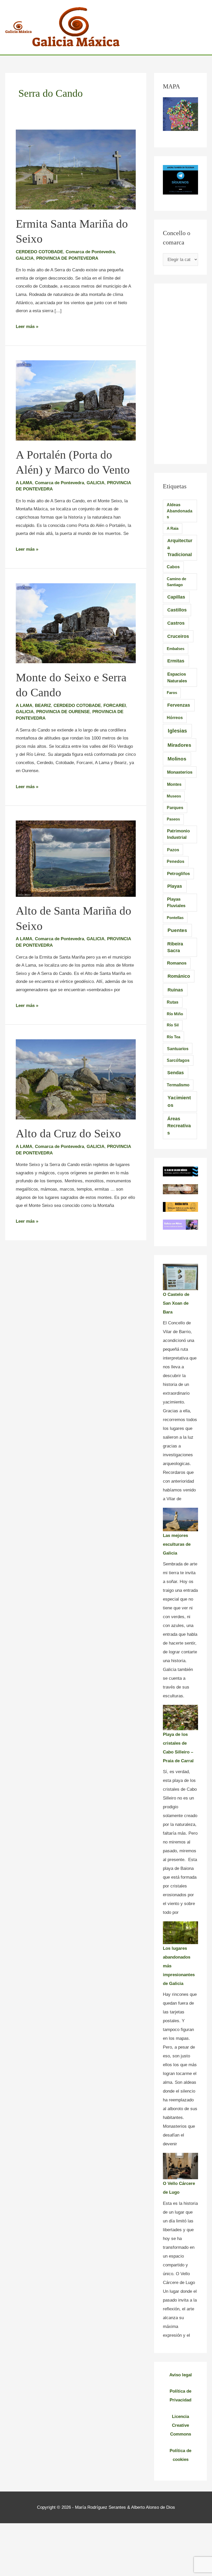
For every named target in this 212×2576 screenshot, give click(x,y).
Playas (175, 886)
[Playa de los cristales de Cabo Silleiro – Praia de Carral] (180, 1717)
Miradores (179, 745)
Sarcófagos (178, 1060)
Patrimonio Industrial (178, 834)
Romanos (177, 963)
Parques (175, 808)
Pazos (173, 850)
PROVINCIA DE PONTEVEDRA (67, 258)
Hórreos (175, 718)
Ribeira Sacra (175, 947)
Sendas (176, 1073)
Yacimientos (179, 1101)
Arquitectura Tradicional (180, 547)
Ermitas (176, 661)
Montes (174, 784)
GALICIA (25, 258)
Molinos (177, 759)
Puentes (177, 930)
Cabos (173, 567)
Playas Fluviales (176, 902)
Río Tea (173, 1037)
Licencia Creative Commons (181, 2425)
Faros (172, 693)
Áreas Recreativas (179, 1126)
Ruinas (175, 990)
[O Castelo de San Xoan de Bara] (180, 1277)
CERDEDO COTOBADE (39, 252)
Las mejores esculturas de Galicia (177, 1544)
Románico (179, 976)
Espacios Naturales (177, 677)
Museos (174, 796)
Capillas (176, 597)
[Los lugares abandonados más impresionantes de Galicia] (180, 1933)
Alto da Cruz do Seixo (68, 1133)
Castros (176, 623)
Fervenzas (179, 705)
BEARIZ (43, 705)
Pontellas (175, 918)
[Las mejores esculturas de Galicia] (180, 1520)
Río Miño (175, 1014)
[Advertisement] (180, 370)
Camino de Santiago (176, 582)
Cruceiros (178, 636)
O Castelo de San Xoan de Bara (176, 1303)
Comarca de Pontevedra (90, 252)
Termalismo (178, 1085)
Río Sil (173, 1025)
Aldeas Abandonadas (180, 511)
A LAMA (24, 483)
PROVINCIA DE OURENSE (63, 712)
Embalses (176, 649)
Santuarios (178, 1049)
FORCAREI (115, 705)
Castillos (177, 610)
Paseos (173, 819)
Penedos (176, 861)
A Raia (173, 528)
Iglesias (177, 731)
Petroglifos (178, 873)
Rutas (173, 1002)
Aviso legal (181, 2375)
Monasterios (180, 772)
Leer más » (27, 327)
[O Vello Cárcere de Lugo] (180, 2166)
